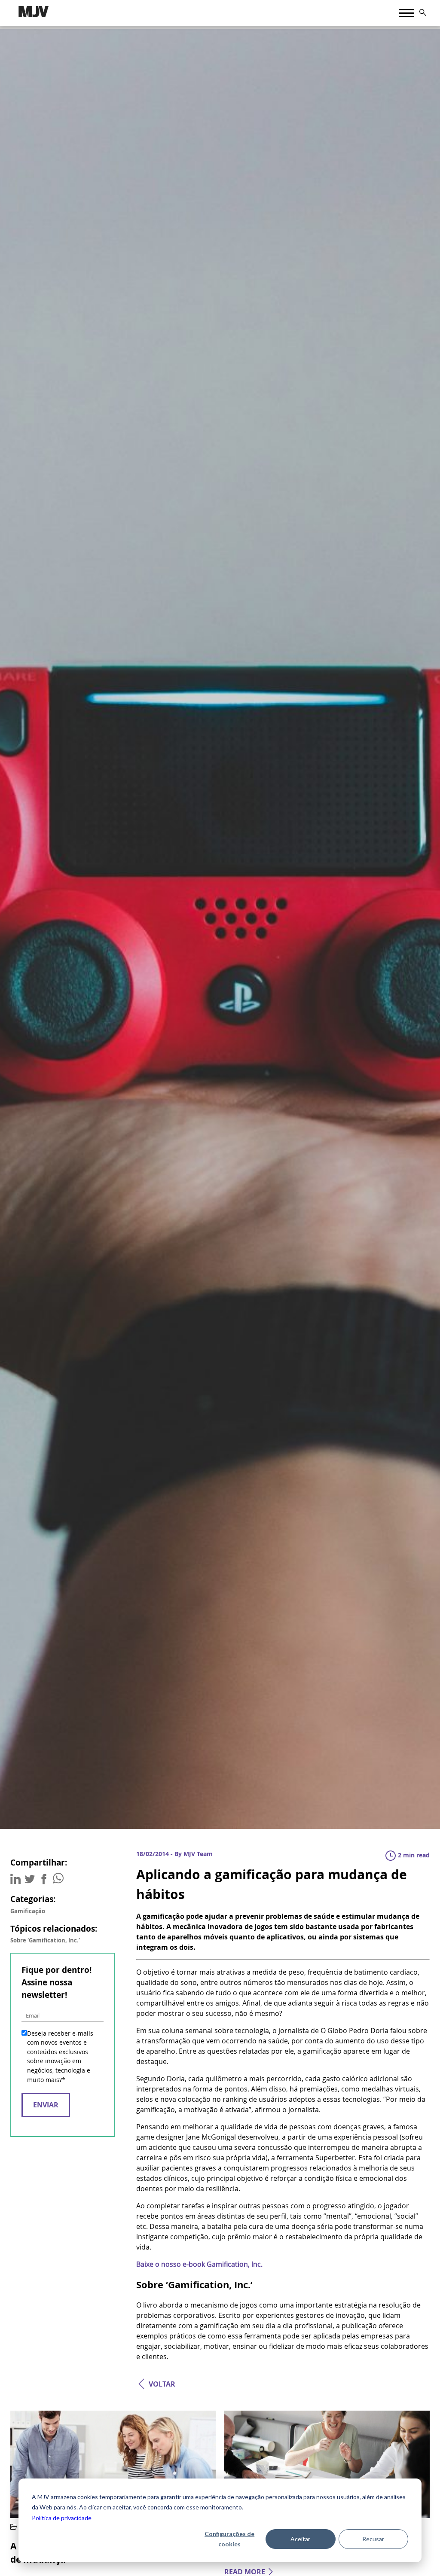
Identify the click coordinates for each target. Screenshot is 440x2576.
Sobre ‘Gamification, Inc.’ (45, 1940)
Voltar (162, 2384)
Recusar (373, 2539)
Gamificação (28, 1911)
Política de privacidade (62, 2518)
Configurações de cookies (229, 2539)
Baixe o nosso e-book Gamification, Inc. (199, 2264)
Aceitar (300, 2539)
